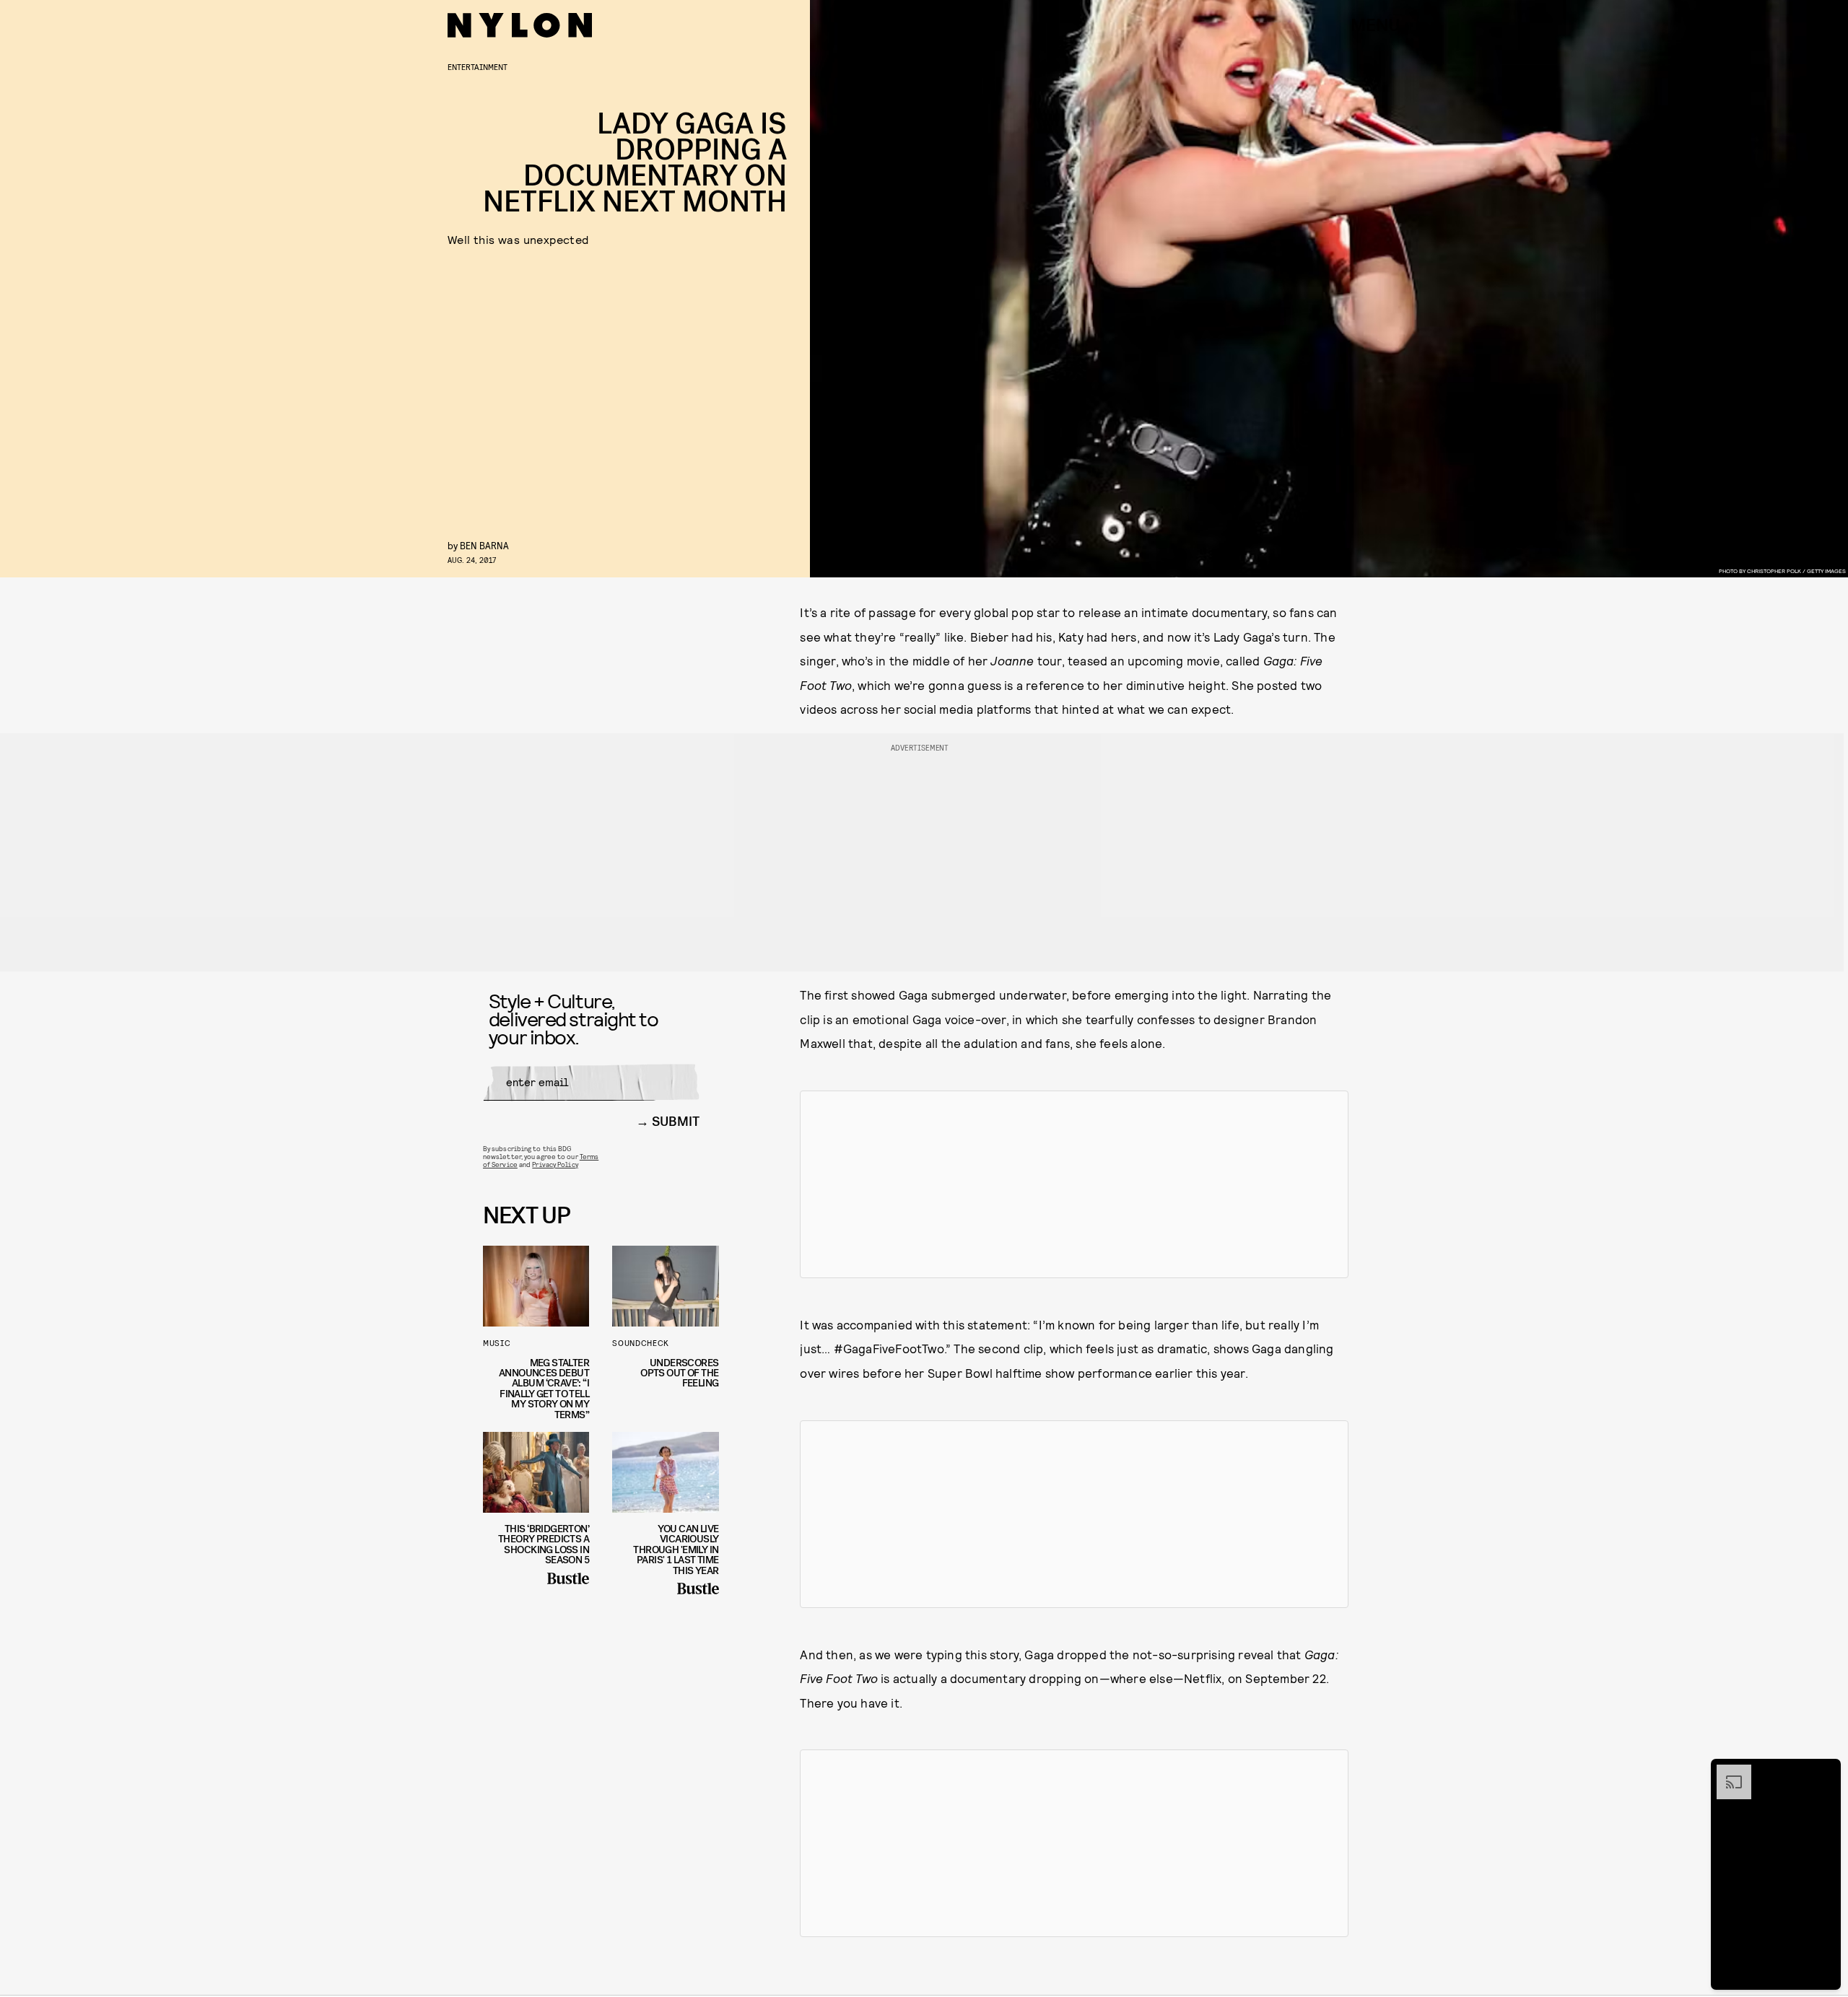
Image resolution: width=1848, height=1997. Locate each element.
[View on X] (1074, 1184)
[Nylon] (520, 25)
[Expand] (1727, 1772)
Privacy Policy (555, 1164)
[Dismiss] (1825, 1772)
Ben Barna (484, 545)
